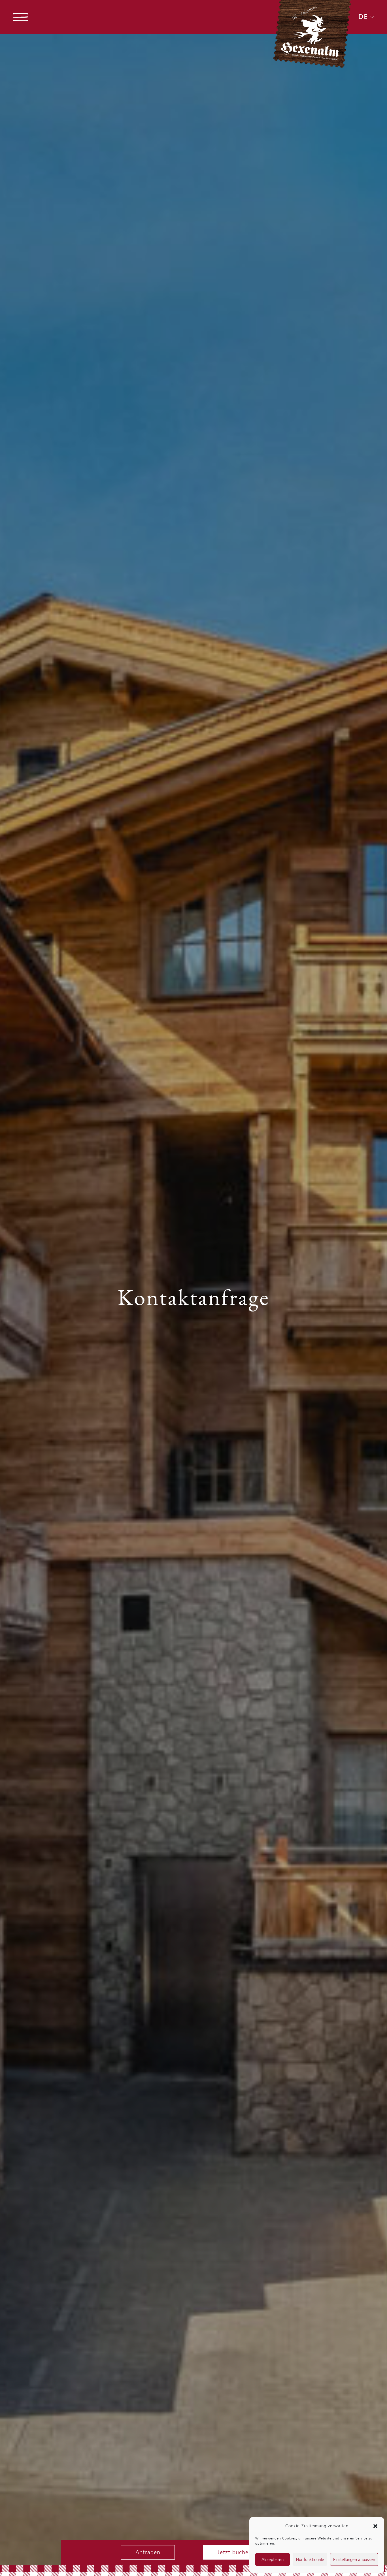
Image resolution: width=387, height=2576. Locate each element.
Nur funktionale (310, 2560)
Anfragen (148, 2552)
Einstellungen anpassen (354, 2560)
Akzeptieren (273, 2560)
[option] (193, 1299)
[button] (375, 2526)
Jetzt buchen (235, 2552)
